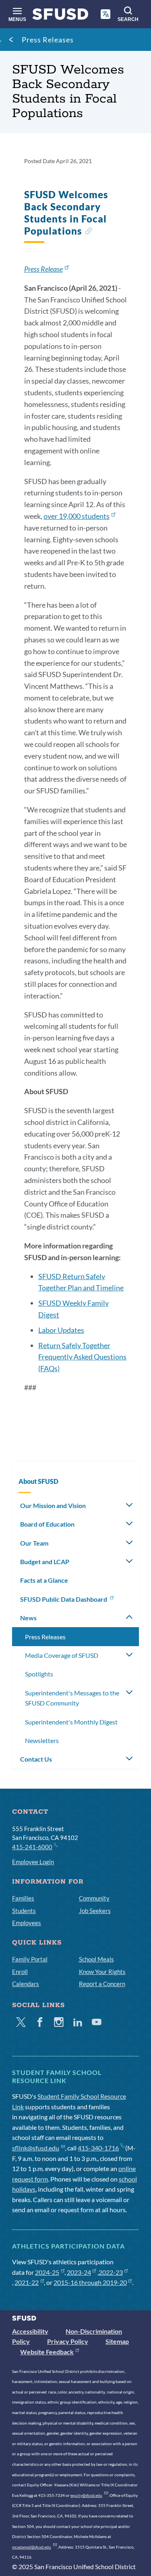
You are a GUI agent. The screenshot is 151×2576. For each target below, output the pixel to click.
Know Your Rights (102, 1972)
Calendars (26, 1984)
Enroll (20, 1972)
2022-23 (111, 2272)
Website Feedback (47, 2352)
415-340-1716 (98, 2148)
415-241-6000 (32, 1847)
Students (24, 1911)
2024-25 (47, 2272)
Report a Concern (102, 1984)
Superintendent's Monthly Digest (71, 1722)
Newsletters (42, 1740)
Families (23, 1898)
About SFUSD (38, 1481)
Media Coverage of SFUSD (62, 1655)
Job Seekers (95, 1911)
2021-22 (27, 2282)
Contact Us (36, 1759)
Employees (27, 1923)
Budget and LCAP (45, 1562)
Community (94, 1898)
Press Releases (48, 40)
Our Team (34, 1543)
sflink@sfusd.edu (36, 2148)
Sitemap (117, 2341)
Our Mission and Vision (53, 1505)
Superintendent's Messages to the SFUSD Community (72, 1698)
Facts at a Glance (44, 1580)
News (28, 1618)
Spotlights (39, 1674)
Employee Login (33, 1862)
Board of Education (47, 1524)
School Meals (96, 1959)
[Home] (60, 16)
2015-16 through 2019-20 (90, 2282)
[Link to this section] (88, 232)
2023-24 (79, 2272)
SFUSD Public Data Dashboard (64, 1599)
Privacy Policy (68, 2341)
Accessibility (30, 2331)
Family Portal (30, 1959)
